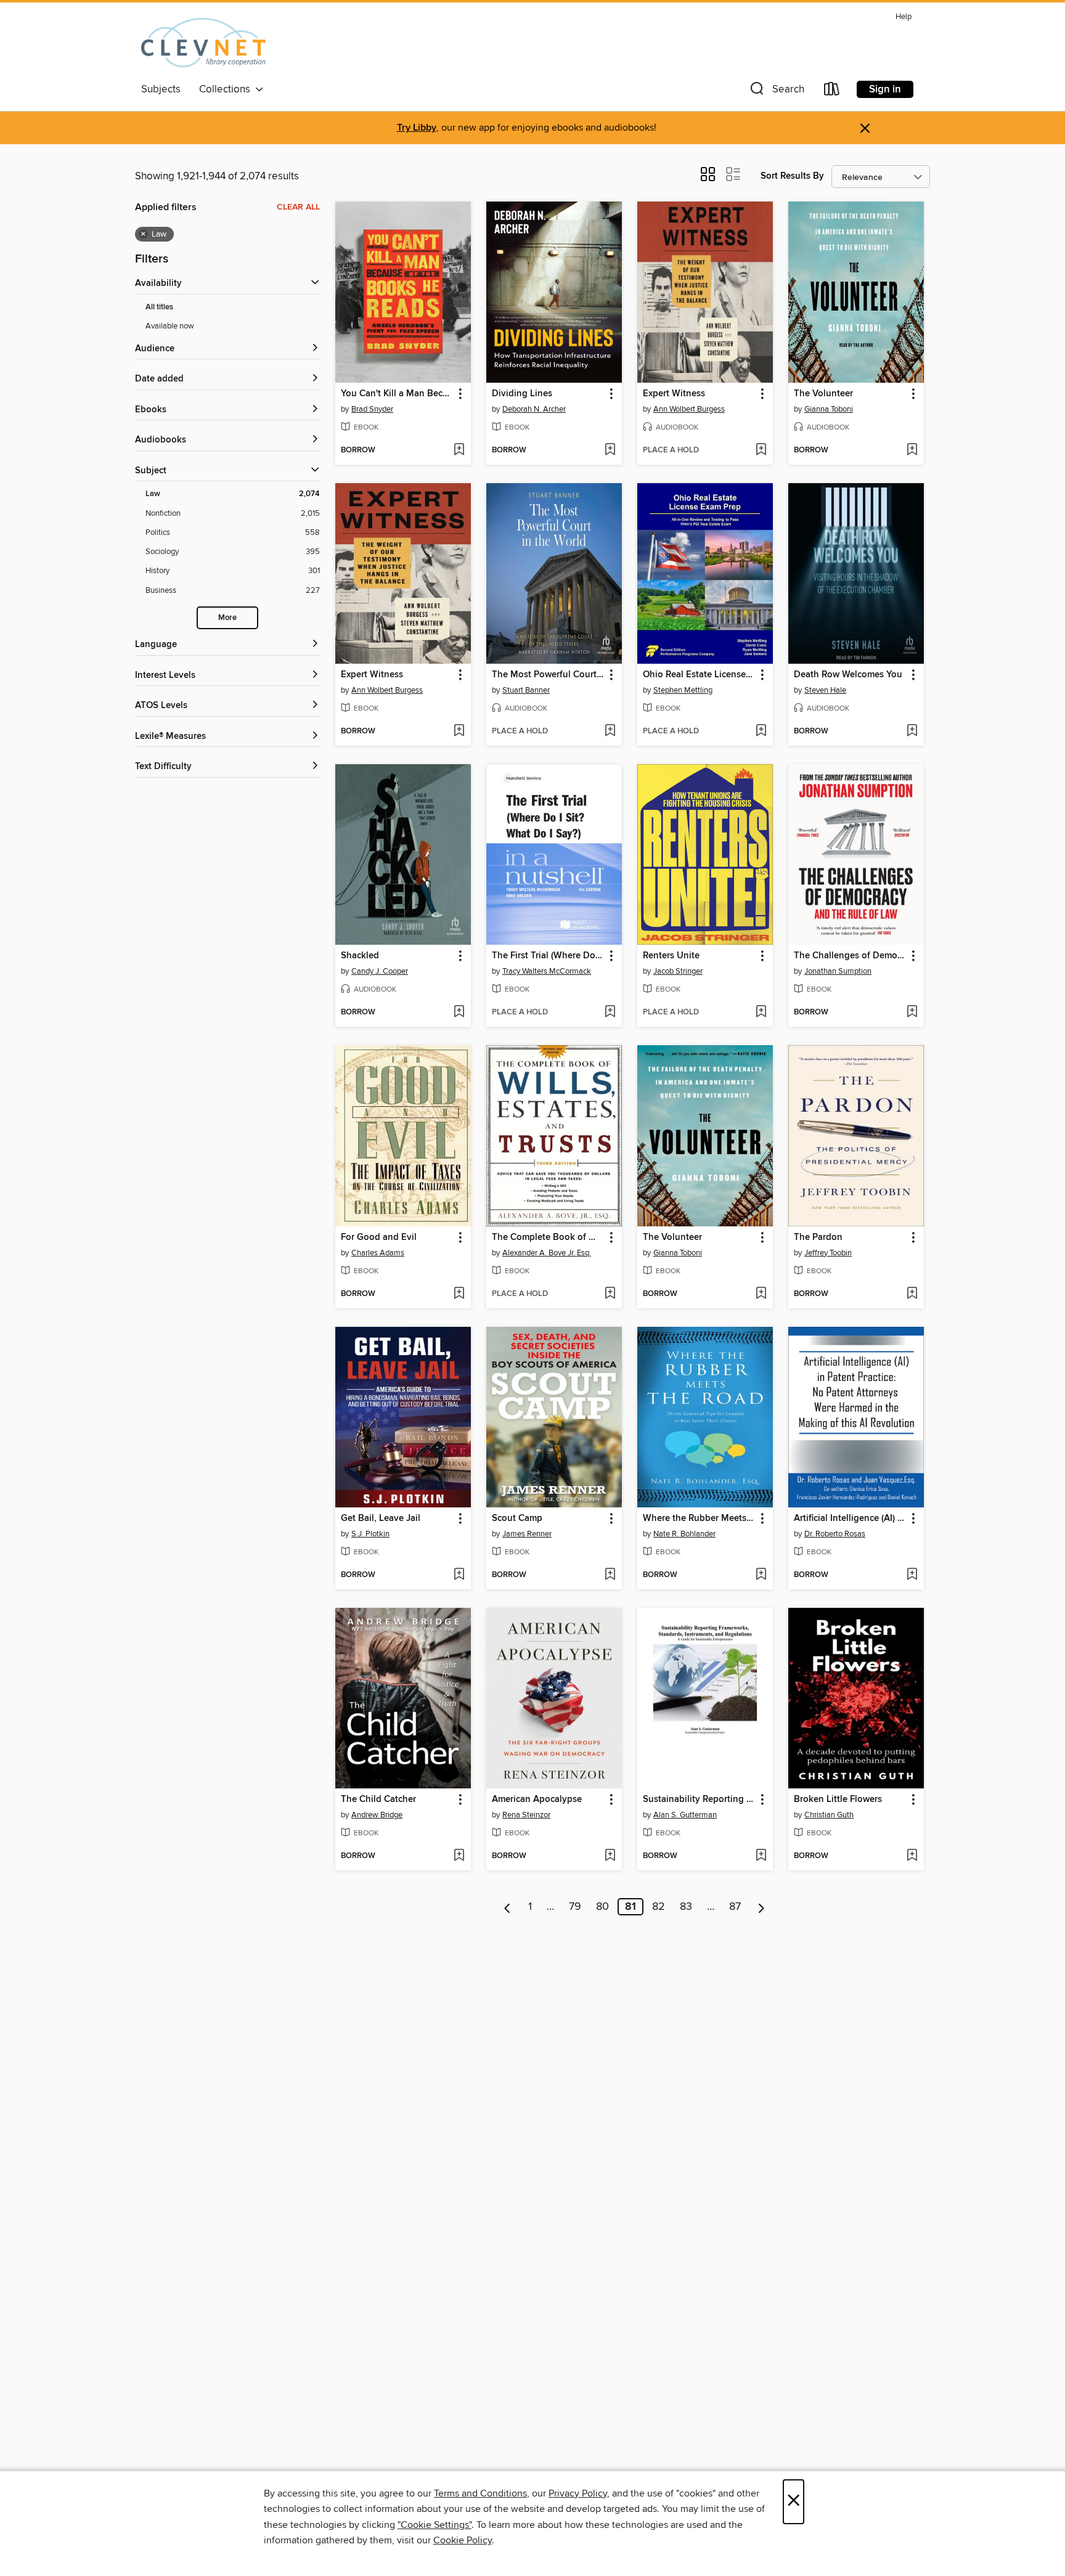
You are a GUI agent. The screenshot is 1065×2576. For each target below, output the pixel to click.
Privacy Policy (578, 2493)
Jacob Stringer (678, 971)
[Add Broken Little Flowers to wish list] (912, 1856)
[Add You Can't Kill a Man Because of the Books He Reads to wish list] (459, 450)
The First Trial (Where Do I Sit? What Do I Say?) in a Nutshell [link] (548, 956)
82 (659, 1907)
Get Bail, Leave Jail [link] (381, 1518)
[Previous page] (508, 1907)
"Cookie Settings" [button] (435, 2525)
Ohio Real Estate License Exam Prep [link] (699, 675)
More (227, 618)
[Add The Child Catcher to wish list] (459, 1856)
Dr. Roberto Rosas (835, 1534)
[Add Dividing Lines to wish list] (610, 450)
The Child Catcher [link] (378, 1800)
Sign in (885, 89)
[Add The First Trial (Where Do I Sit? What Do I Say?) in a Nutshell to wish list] (610, 1013)
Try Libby (417, 128)
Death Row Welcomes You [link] (848, 675)
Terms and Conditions (480, 2493)
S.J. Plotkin (370, 1534)
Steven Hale (825, 690)
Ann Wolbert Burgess (689, 409)
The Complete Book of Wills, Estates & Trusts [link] (548, 1237)
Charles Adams (378, 1253)
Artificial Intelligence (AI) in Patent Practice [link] (850, 1518)
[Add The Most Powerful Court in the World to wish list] (610, 732)
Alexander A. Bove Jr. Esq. (547, 1253)
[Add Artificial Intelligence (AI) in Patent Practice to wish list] (912, 1575)
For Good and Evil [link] (379, 1237)
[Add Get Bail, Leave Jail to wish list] (459, 1575)
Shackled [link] (360, 956)
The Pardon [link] (818, 1237)
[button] (776, 92)
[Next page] (761, 1907)
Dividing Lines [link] (522, 394)
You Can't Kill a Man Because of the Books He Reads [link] (397, 394)
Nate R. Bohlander (684, 1534)
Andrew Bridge (377, 1815)
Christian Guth (829, 1815)
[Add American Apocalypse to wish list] (610, 1856)
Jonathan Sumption (838, 971)
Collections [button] (227, 89)
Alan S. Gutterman (685, 1815)
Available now (170, 326)
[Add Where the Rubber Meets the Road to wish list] (761, 1575)
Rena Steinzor (526, 1815)
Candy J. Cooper (380, 971)
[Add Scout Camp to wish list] (610, 1575)
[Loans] (832, 92)
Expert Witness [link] (674, 394)
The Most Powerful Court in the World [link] (548, 675)
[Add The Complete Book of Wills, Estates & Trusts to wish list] (610, 1294)
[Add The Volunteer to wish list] (912, 450)
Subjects (161, 89)
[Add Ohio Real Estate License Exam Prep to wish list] (761, 732)
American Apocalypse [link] (537, 1800)
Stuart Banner (526, 690)
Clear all (298, 207)
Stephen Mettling (683, 690)
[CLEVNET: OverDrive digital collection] (203, 43)
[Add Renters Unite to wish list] (761, 1013)
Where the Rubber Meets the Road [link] (699, 1518)
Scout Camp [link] (517, 1518)
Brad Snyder (372, 409)
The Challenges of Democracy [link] (850, 956)
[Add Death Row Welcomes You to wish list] (912, 732)
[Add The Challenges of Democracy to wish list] (912, 1013)
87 (735, 1907)
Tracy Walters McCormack (547, 971)
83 (686, 1907)
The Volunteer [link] (823, 394)
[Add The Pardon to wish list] (912, 1294)
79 (575, 1907)
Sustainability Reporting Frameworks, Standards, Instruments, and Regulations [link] (699, 1800)
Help (904, 17)
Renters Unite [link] (671, 956)
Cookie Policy (463, 2540)
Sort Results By (792, 176)
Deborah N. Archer (534, 409)
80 (602, 1907)
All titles (159, 307)
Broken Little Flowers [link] (838, 1800)
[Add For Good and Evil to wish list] (459, 1294)
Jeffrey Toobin (828, 1253)
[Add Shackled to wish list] (459, 1013)
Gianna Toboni (829, 409)
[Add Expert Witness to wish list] (761, 450)
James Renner (527, 1534)
